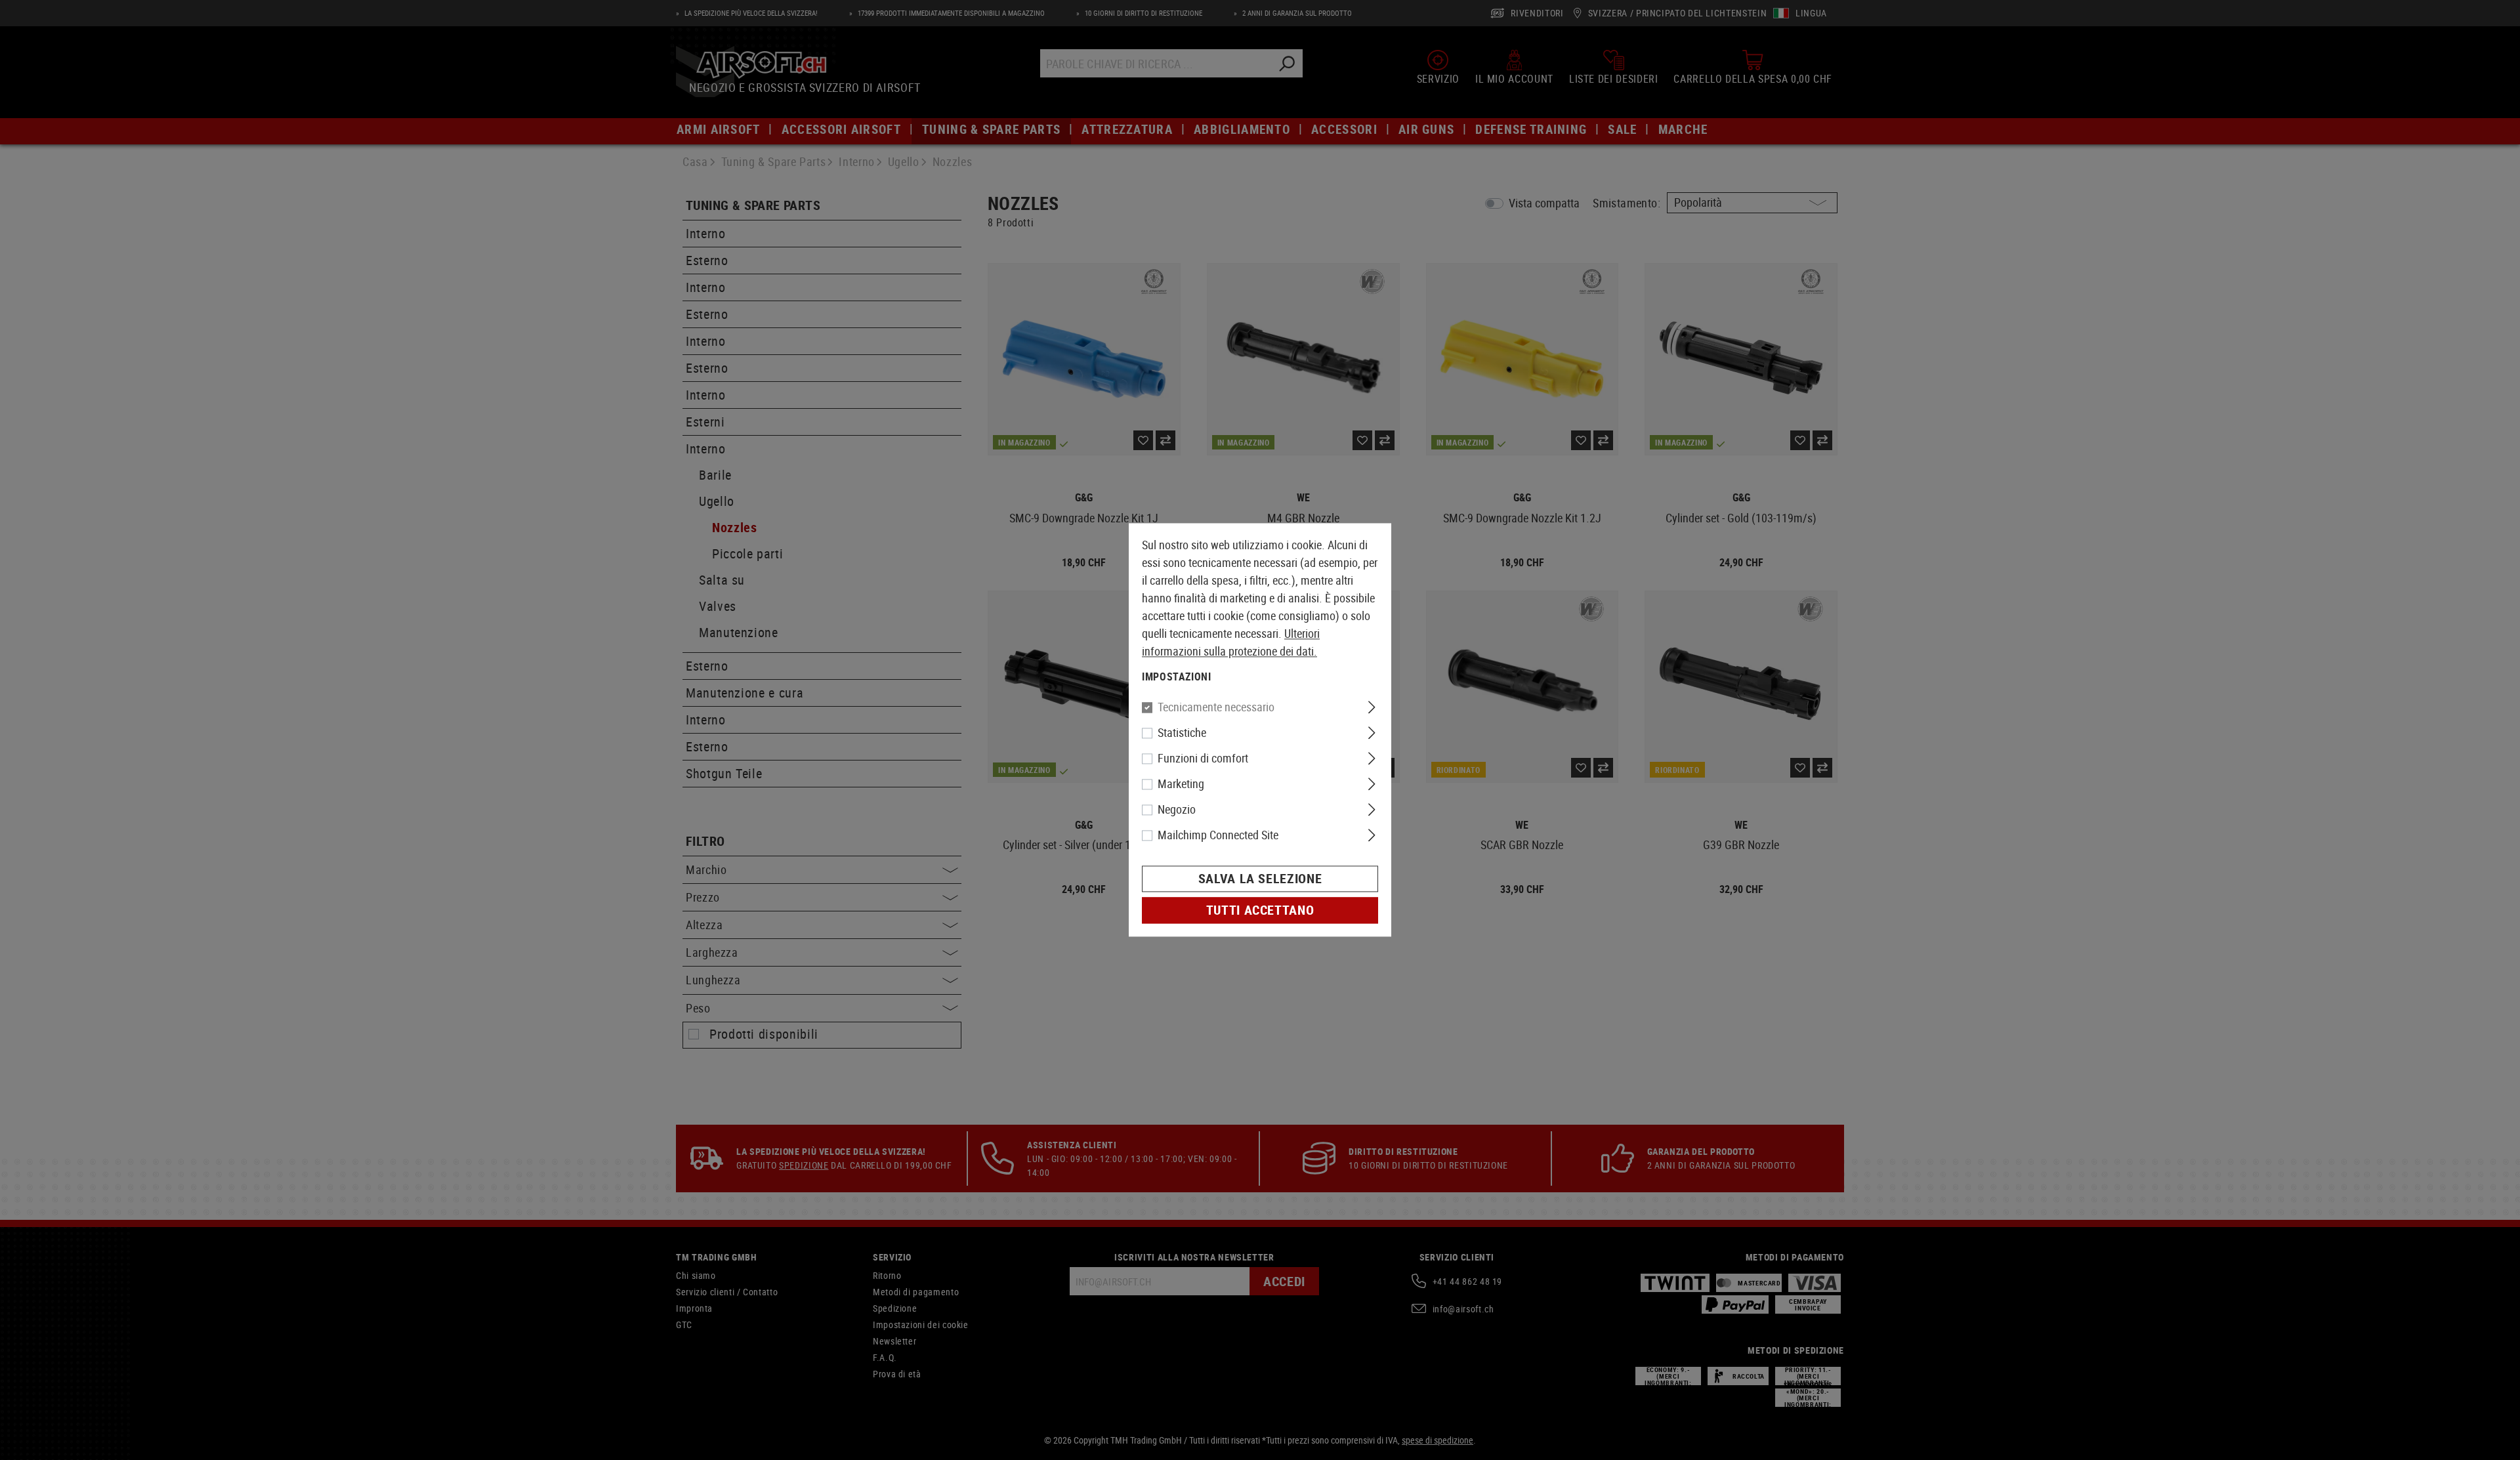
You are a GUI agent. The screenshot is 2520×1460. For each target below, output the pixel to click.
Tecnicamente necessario (1216, 707)
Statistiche (1182, 733)
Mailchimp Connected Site (1218, 835)
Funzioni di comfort (1203, 759)
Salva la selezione (1260, 879)
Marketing (1181, 784)
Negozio (1177, 810)
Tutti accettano (1260, 910)
